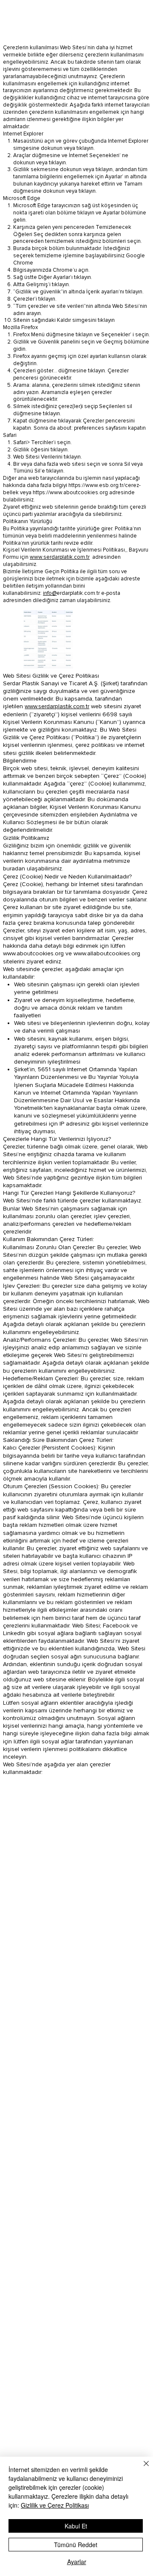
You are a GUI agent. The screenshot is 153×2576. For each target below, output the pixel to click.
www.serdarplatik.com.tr (60, 557)
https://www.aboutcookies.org (70, 493)
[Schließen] (141, 2469)
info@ (50, 593)
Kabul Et (76, 2526)
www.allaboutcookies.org (107, 953)
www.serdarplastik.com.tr (57, 706)
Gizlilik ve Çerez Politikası (55, 2505)
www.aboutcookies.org (33, 953)
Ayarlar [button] (77, 2562)
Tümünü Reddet (76, 2545)
